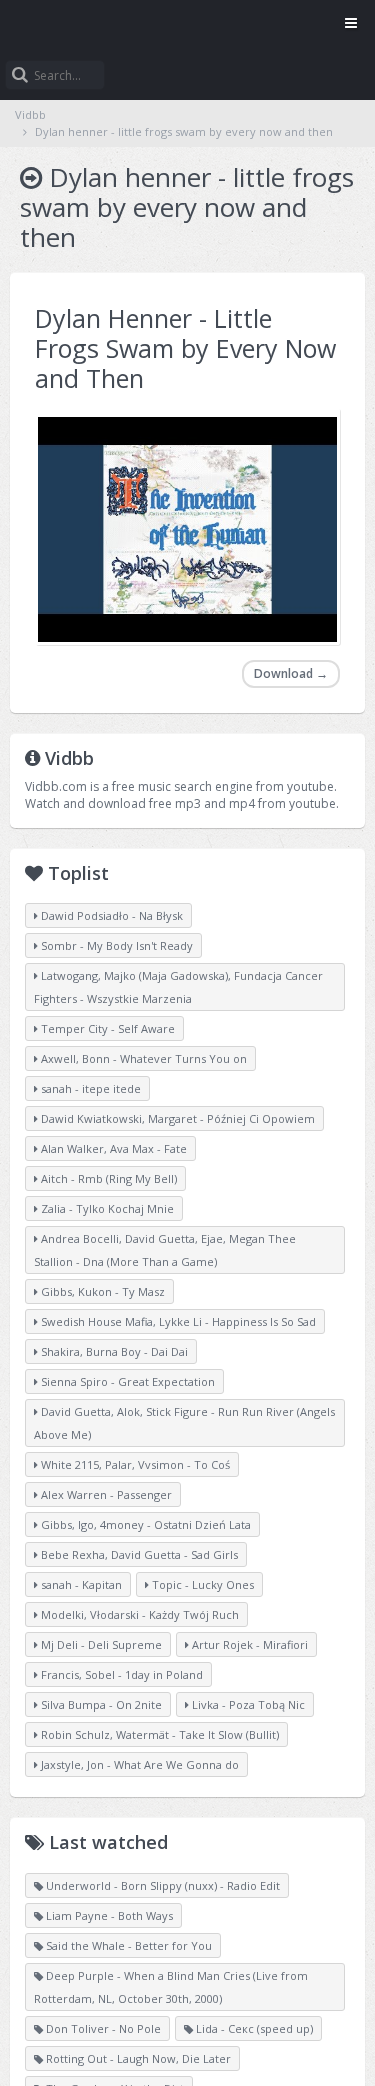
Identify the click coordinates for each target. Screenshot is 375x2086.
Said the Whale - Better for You (127, 1945)
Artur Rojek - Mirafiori (248, 1644)
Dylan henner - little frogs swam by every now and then (184, 131)
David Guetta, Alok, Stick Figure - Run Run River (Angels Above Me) (184, 1423)
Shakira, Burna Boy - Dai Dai (113, 1351)
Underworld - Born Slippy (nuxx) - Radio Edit (161, 1885)
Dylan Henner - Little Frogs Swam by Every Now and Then (185, 348)
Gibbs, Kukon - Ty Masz (101, 1291)
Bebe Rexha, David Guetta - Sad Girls (138, 1554)
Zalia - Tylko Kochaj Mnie (106, 1208)
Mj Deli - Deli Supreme (100, 1644)
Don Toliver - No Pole (102, 2028)
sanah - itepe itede (89, 1088)
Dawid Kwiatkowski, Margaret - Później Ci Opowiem (176, 1118)
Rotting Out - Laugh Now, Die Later (137, 2058)
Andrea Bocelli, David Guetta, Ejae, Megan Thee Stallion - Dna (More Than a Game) (165, 1250)
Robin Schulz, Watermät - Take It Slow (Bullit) (158, 1734)
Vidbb (187, 25)
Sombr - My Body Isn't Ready (115, 945)
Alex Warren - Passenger (105, 1494)
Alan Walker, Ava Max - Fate (112, 1148)
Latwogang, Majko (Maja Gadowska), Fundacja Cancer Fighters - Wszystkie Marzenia (178, 987)
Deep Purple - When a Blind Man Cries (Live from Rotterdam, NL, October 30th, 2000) (171, 1987)
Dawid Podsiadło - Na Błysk (110, 915)
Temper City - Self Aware (106, 1028)
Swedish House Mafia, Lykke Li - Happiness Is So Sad (177, 1321)
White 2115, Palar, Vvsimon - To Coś (134, 1464)
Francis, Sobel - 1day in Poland (120, 1674)
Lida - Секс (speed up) (253, 2028)
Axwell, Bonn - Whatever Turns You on (142, 1058)
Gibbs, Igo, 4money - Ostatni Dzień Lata (144, 1524)
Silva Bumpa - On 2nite (100, 1704)
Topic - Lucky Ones (201, 1584)
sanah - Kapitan (80, 1584)
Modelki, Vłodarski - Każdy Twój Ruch (138, 1614)
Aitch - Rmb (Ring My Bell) (107, 1178)
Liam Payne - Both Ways (108, 1915)
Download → (291, 673)
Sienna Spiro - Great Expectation (126, 1381)
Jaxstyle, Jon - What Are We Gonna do (138, 1764)
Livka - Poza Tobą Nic (247, 1704)
